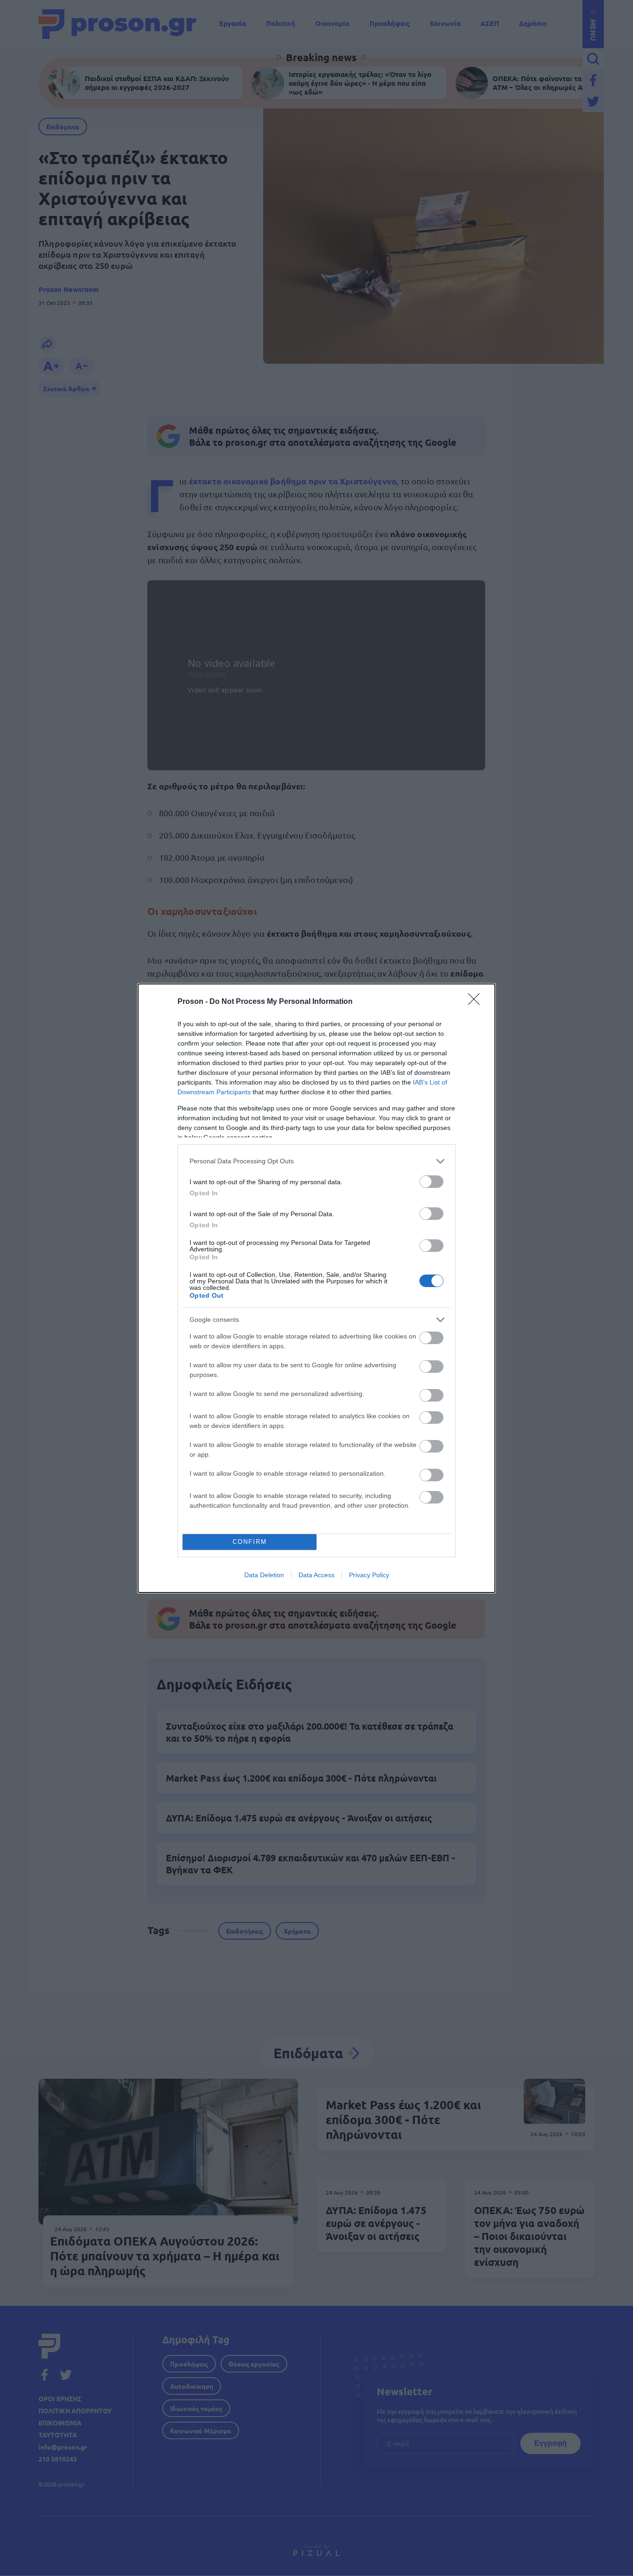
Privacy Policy (369, 1575)
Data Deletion (264, 1575)
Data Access (316, 1575)
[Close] (477, 1002)
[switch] (431, 1182)
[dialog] (316, 1288)
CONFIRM (250, 1542)
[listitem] (316, 1161)
